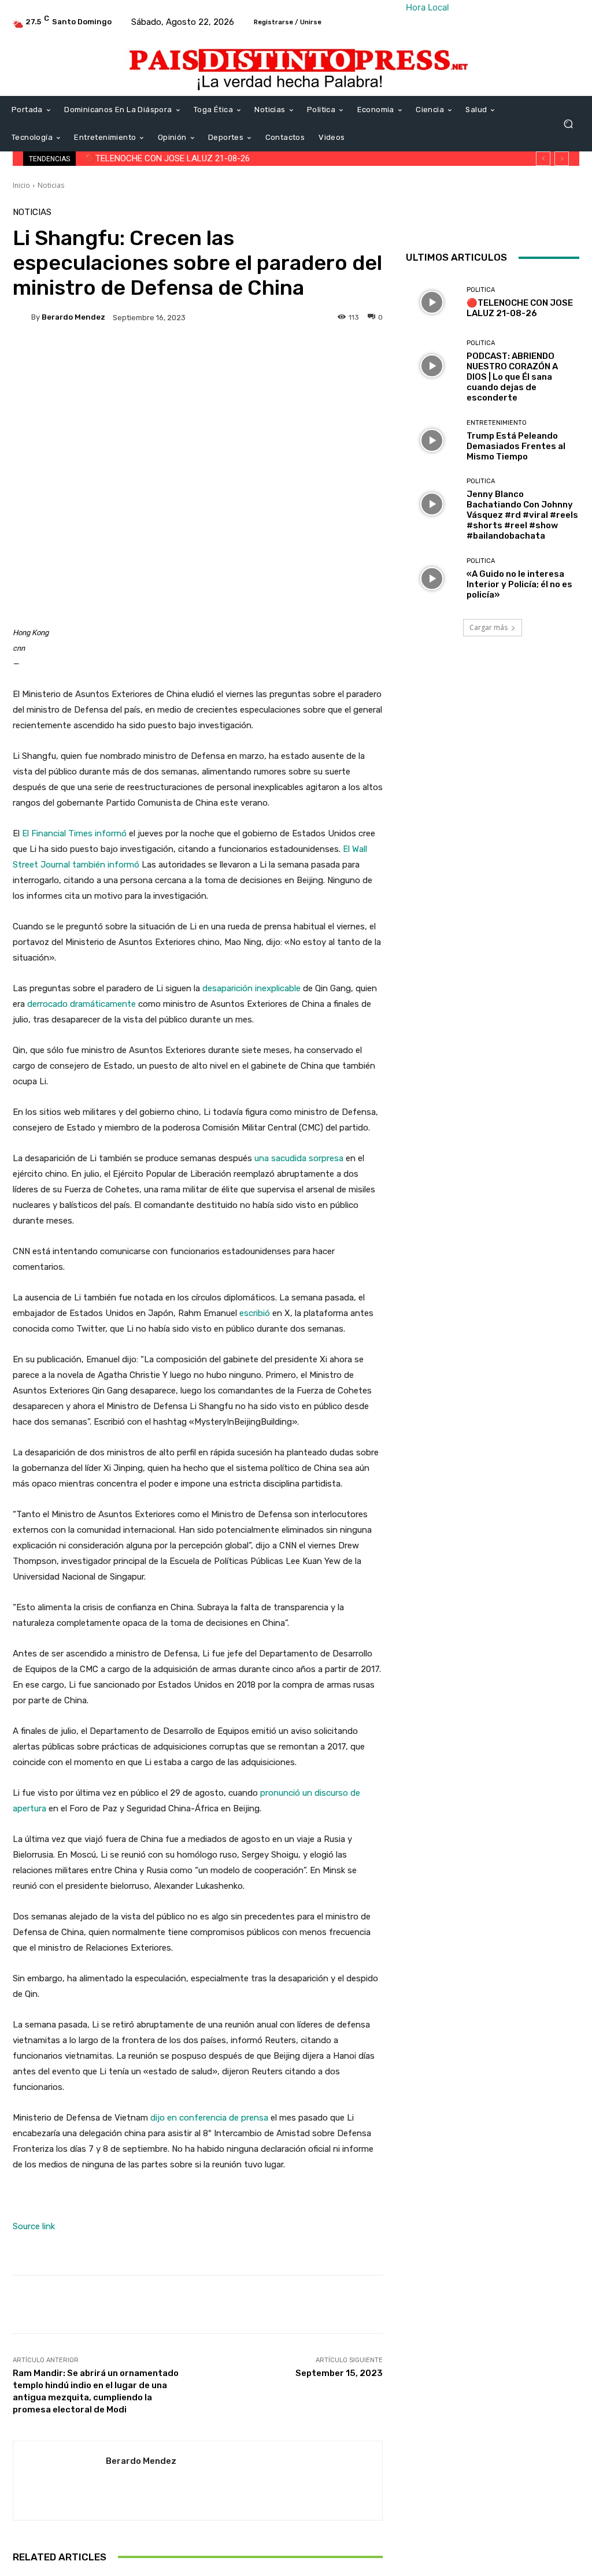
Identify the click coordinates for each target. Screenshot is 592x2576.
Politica (481, 290)
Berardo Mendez (73, 317)
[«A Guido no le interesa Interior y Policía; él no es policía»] (432, 579)
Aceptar (299, 2559)
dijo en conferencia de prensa (209, 2118)
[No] (578, 2545)
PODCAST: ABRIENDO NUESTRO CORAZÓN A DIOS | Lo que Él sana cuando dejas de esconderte (512, 377)
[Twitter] (516, 220)
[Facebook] (489, 220)
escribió (255, 1313)
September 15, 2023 (339, 2373)
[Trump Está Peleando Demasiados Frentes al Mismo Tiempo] (432, 440)
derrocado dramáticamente (82, 1004)
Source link (34, 2226)
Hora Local (428, 7)
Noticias (51, 185)
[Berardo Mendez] (22, 317)
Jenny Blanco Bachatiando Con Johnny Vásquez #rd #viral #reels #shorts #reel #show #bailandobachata (522, 515)
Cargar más (489, 627)
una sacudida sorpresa (299, 1158)
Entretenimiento (497, 423)
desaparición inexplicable (251, 988)
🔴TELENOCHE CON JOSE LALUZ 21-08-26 (167, 158)
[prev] (543, 159)
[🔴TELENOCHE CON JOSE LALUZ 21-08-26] (432, 302)
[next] (562, 159)
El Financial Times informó (74, 833)
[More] (326, 357)
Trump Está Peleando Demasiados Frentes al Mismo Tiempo (516, 446)
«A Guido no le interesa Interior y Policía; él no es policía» (519, 584)
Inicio (21, 185)
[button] (568, 124)
